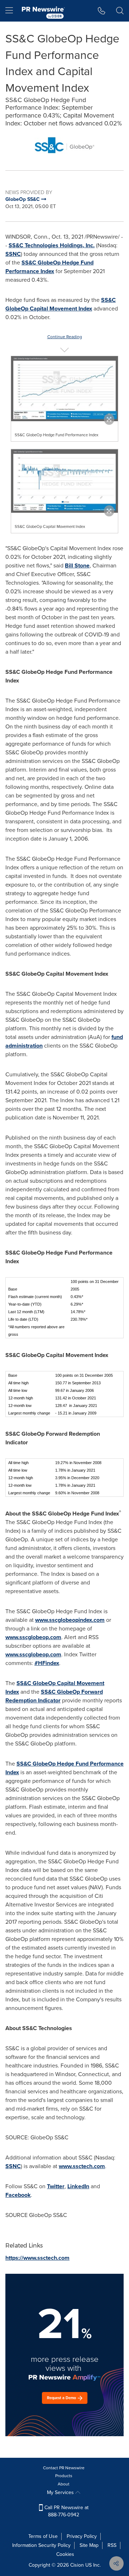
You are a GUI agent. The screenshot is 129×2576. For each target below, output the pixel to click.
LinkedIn (78, 2186)
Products (64, 2476)
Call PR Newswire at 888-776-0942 (66, 2511)
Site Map (89, 2545)
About (64, 2484)
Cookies (65, 2554)
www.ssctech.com (82, 2166)
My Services (61, 2492)
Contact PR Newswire (64, 2468)
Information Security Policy (41, 2545)
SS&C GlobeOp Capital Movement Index (61, 304)
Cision (77, 2565)
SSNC (13, 254)
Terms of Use (43, 2536)
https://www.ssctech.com (37, 2258)
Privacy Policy (82, 2536)
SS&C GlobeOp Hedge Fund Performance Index (49, 267)
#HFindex (47, 1663)
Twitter (56, 2186)
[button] (64, 145)
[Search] (120, 11)
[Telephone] (102, 11)
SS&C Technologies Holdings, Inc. (52, 245)
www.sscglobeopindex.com (70, 1620)
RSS (112, 2545)
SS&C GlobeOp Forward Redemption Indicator (54, 1696)
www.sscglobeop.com (33, 1637)
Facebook (18, 2195)
